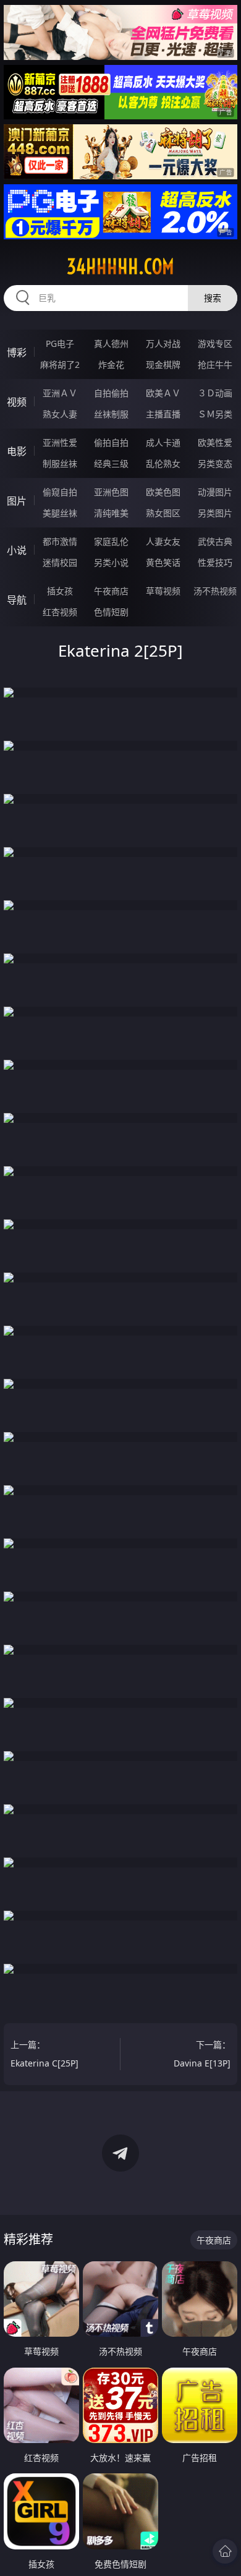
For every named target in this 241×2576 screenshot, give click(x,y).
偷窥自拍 (60, 492)
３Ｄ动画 (215, 393)
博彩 (17, 352)
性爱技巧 (215, 562)
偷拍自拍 (111, 442)
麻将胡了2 (60, 365)
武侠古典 (215, 541)
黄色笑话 (163, 562)
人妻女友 (163, 541)
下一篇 (202, 2054)
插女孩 (60, 591)
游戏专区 (215, 343)
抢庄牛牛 (215, 365)
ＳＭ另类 (215, 414)
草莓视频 (163, 591)
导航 (17, 600)
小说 (17, 550)
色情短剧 (111, 612)
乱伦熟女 (163, 463)
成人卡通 (163, 442)
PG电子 (60, 343)
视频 (17, 402)
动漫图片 (215, 492)
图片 (17, 501)
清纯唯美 (111, 513)
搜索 (213, 298)
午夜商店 (111, 591)
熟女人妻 (60, 414)
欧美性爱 (215, 442)
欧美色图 (163, 492)
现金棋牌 (163, 365)
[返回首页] (225, 2551)
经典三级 (111, 463)
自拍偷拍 (111, 393)
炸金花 (111, 365)
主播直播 (163, 414)
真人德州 (111, 343)
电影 (17, 451)
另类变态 (215, 463)
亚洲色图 (111, 492)
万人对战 (163, 343)
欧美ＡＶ (163, 393)
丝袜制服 (111, 414)
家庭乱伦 (111, 541)
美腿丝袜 (60, 513)
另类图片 (215, 513)
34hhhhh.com (120, 267)
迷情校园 (60, 562)
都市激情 (60, 541)
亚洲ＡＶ (60, 393)
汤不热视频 (215, 591)
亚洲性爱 (60, 442)
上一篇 (44, 2054)
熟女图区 (163, 513)
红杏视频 (60, 612)
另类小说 (111, 562)
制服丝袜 (60, 463)
